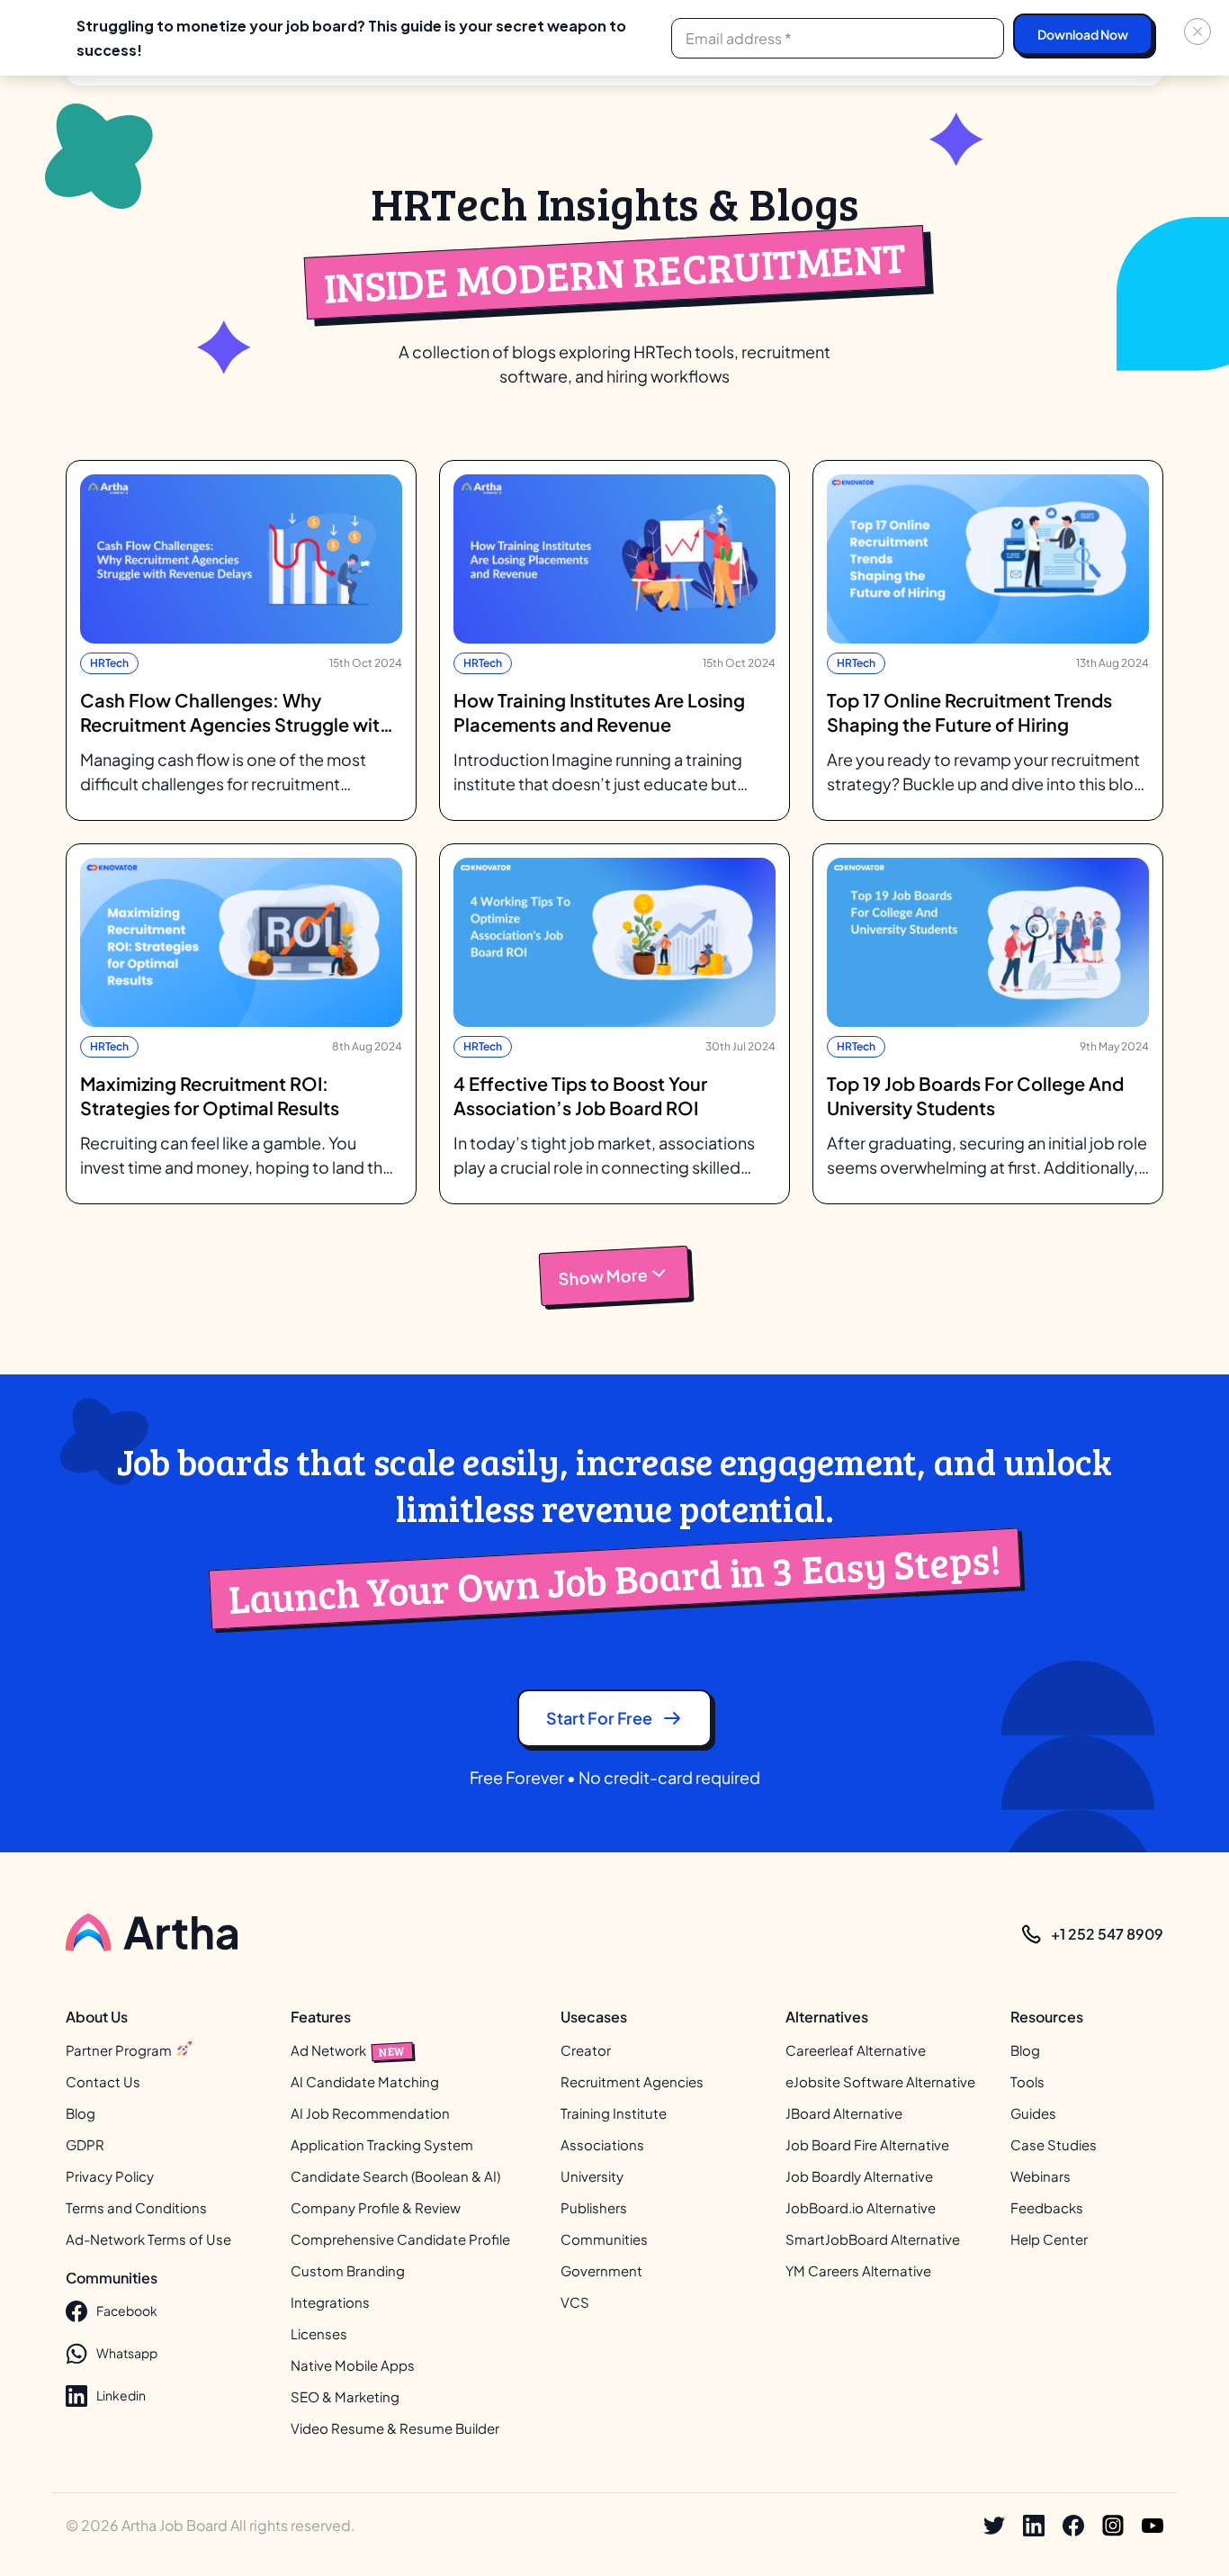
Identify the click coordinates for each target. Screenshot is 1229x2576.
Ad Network (348, 2050)
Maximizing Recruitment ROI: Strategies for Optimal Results (210, 1095)
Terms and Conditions (136, 2207)
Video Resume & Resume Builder (395, 2428)
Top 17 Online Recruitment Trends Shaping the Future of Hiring (969, 712)
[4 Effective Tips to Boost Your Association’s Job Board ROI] (614, 942)
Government (601, 2270)
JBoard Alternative (844, 2113)
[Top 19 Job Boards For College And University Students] (988, 942)
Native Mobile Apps (353, 2365)
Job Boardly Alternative (859, 2176)
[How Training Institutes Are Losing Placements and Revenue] (614, 559)
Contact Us (103, 2081)
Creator (586, 2050)
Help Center (1049, 2239)
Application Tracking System (382, 2144)
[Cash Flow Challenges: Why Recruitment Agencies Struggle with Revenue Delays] (241, 559)
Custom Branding (348, 2270)
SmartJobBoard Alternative (873, 2239)
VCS (575, 2302)
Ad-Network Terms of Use (148, 2239)
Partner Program (120, 2050)
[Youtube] (1153, 2526)
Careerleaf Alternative (856, 2050)
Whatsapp (127, 2353)
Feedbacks (1047, 2207)
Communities (604, 2239)
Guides (1033, 2113)
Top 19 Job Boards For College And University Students (975, 1095)
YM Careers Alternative (858, 2270)
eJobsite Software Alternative (880, 2081)
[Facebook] (1073, 2526)
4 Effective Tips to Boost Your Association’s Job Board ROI (580, 1095)
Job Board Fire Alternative (867, 2144)
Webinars (1041, 2176)
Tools (1027, 2081)
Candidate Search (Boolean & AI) (395, 2176)
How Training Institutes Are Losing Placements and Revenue (599, 712)
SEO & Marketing (345, 2396)
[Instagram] (1113, 2526)
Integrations (330, 2302)
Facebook (127, 2310)
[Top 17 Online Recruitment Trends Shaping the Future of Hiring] (988, 559)
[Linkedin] (1034, 2526)
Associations (602, 2144)
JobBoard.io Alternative (861, 2207)
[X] (994, 2526)
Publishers (594, 2207)
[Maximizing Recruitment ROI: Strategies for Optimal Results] (241, 942)
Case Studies (1054, 2144)
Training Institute (614, 2113)
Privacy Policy (110, 2176)
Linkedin (121, 2395)
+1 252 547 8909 (1107, 1934)
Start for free (599, 1718)
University (592, 2176)
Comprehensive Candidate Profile (400, 2239)
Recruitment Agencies (632, 2081)
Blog (81, 2113)
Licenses (319, 2333)
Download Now (1083, 34)
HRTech (109, 663)
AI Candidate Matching (365, 2081)
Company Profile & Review (376, 2207)
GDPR (85, 2144)
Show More (603, 1276)
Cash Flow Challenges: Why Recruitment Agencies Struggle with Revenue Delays (235, 712)
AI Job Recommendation (370, 2113)
